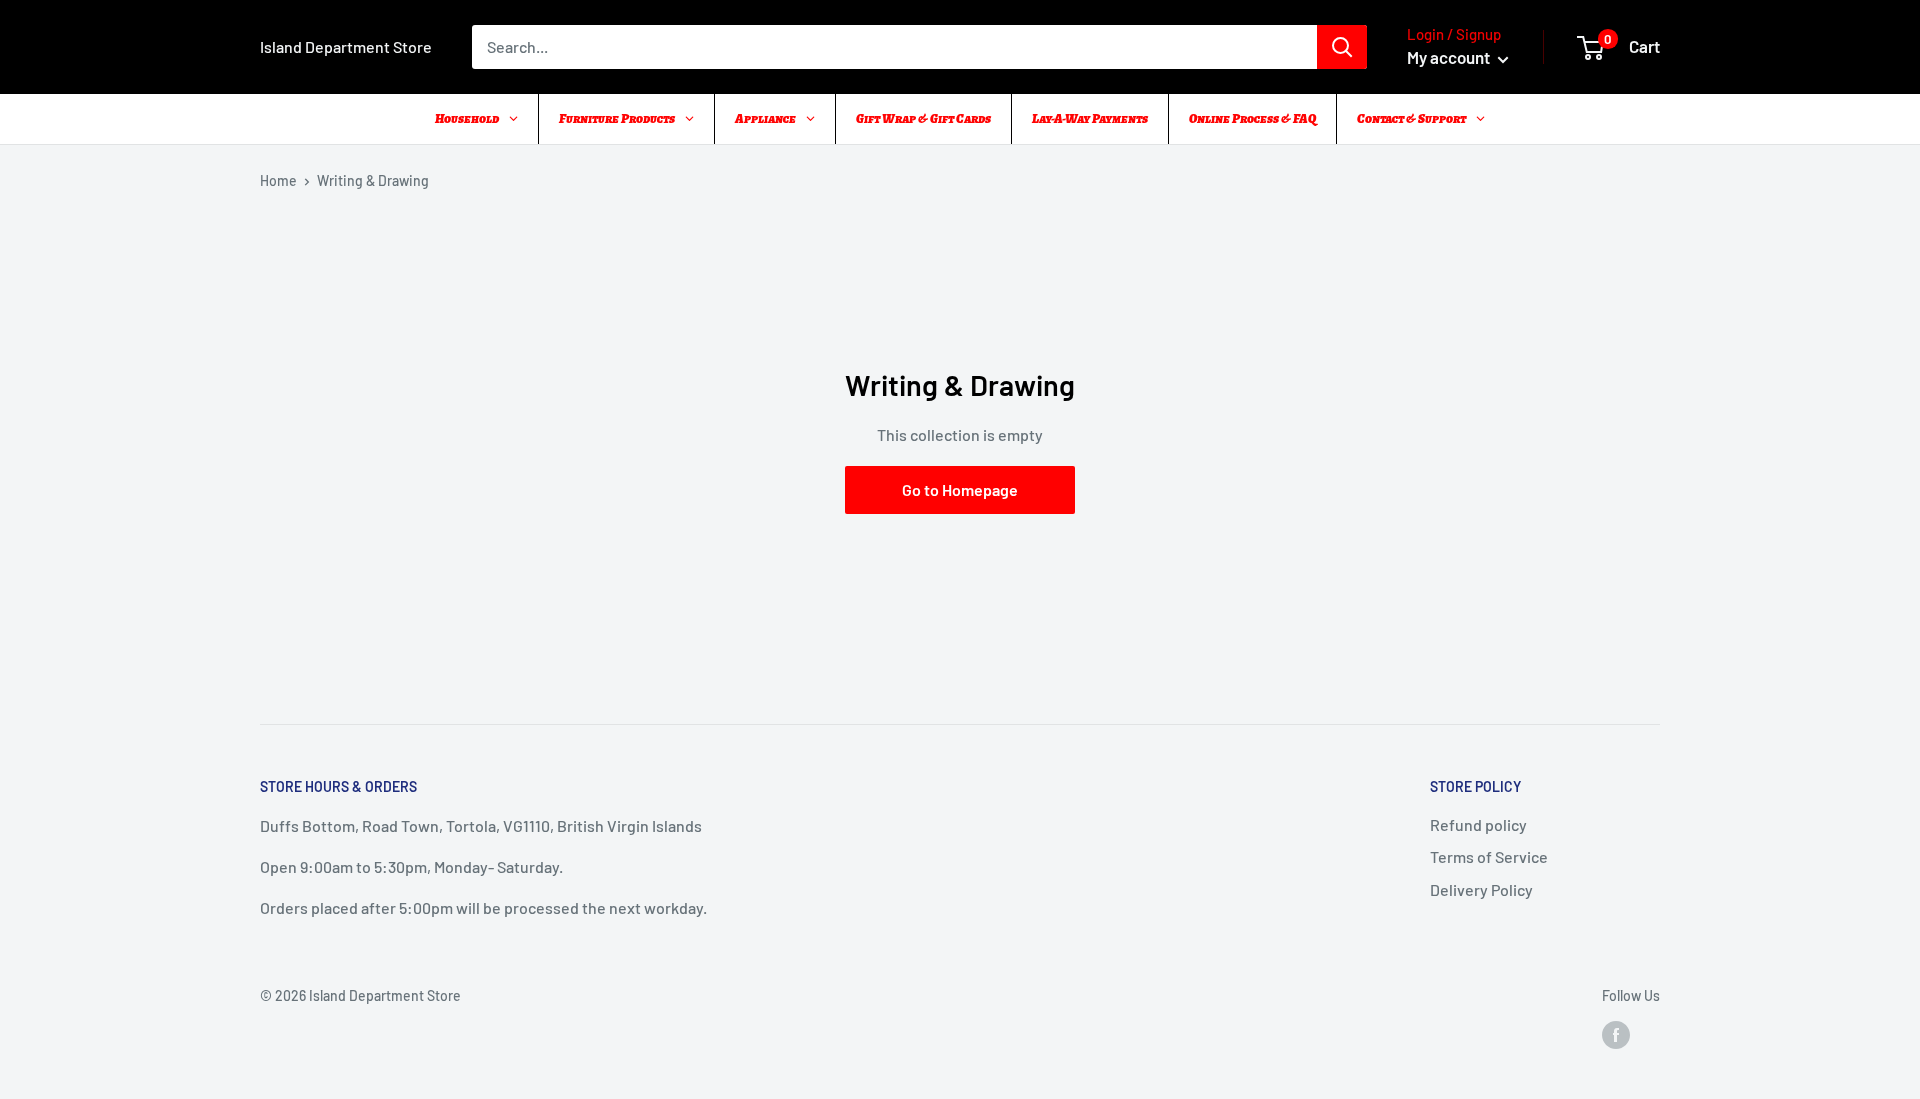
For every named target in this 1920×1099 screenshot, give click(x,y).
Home (278, 180)
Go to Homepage (960, 489)
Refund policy (1478, 824)
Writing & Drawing (373, 180)
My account (1450, 57)
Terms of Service (1489, 856)
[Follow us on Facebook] (1616, 1035)
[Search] (1342, 47)
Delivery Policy (1481, 889)
